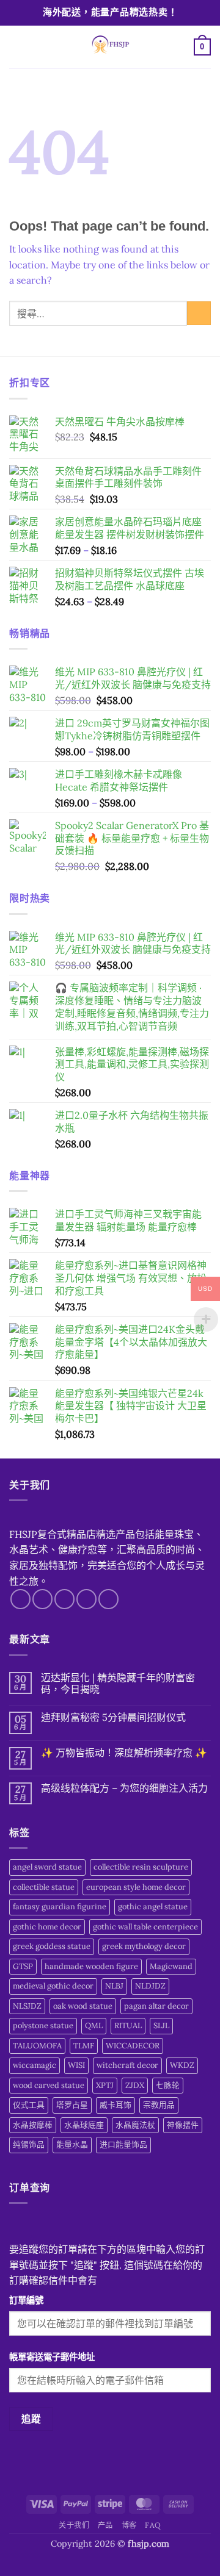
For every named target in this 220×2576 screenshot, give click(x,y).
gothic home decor (47, 1927)
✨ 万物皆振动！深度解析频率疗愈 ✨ (124, 1753)
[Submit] (199, 313)
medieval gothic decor (53, 1986)
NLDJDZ (150, 1986)
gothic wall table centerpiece (145, 1927)
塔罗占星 (72, 2105)
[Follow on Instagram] (42, 1599)
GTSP (23, 1966)
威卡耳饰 (116, 2105)
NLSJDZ (27, 2006)
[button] (16, 47)
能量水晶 (72, 2144)
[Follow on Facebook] (20, 1599)
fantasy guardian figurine (60, 1907)
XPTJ (105, 2085)
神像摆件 (183, 2125)
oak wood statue (83, 2006)
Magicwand (171, 1966)
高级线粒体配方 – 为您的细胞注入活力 (124, 1788)
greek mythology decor (144, 1946)
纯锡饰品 (29, 2144)
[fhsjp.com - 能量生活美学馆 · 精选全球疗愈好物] (109, 47)
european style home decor (136, 1887)
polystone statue (43, 2025)
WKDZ (182, 2065)
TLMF (84, 2046)
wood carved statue (49, 2085)
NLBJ (114, 1986)
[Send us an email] (86, 1599)
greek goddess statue (52, 1946)
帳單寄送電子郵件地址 (52, 2357)
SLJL (161, 2025)
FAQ (153, 2525)
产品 (105, 2525)
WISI (76, 2065)
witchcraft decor (127, 2065)
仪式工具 (29, 2105)
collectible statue (44, 1887)
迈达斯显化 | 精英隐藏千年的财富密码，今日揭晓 (118, 1684)
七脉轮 (168, 2085)
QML (94, 2025)
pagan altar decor (156, 2006)
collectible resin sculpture (141, 1867)
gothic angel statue (153, 1907)
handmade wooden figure (91, 1966)
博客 (129, 2525)
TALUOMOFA (37, 2046)
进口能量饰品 (123, 2144)
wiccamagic (35, 2065)
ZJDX (135, 2085)
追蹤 (31, 2419)
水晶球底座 (84, 2125)
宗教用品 (159, 2105)
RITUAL (128, 2025)
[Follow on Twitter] (64, 1599)
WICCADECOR (133, 2046)
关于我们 (74, 2525)
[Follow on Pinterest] (108, 1599)
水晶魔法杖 (135, 2125)
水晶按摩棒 (33, 2125)
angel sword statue (47, 1867)
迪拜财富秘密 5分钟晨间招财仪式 (113, 1717)
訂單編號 (26, 2300)
